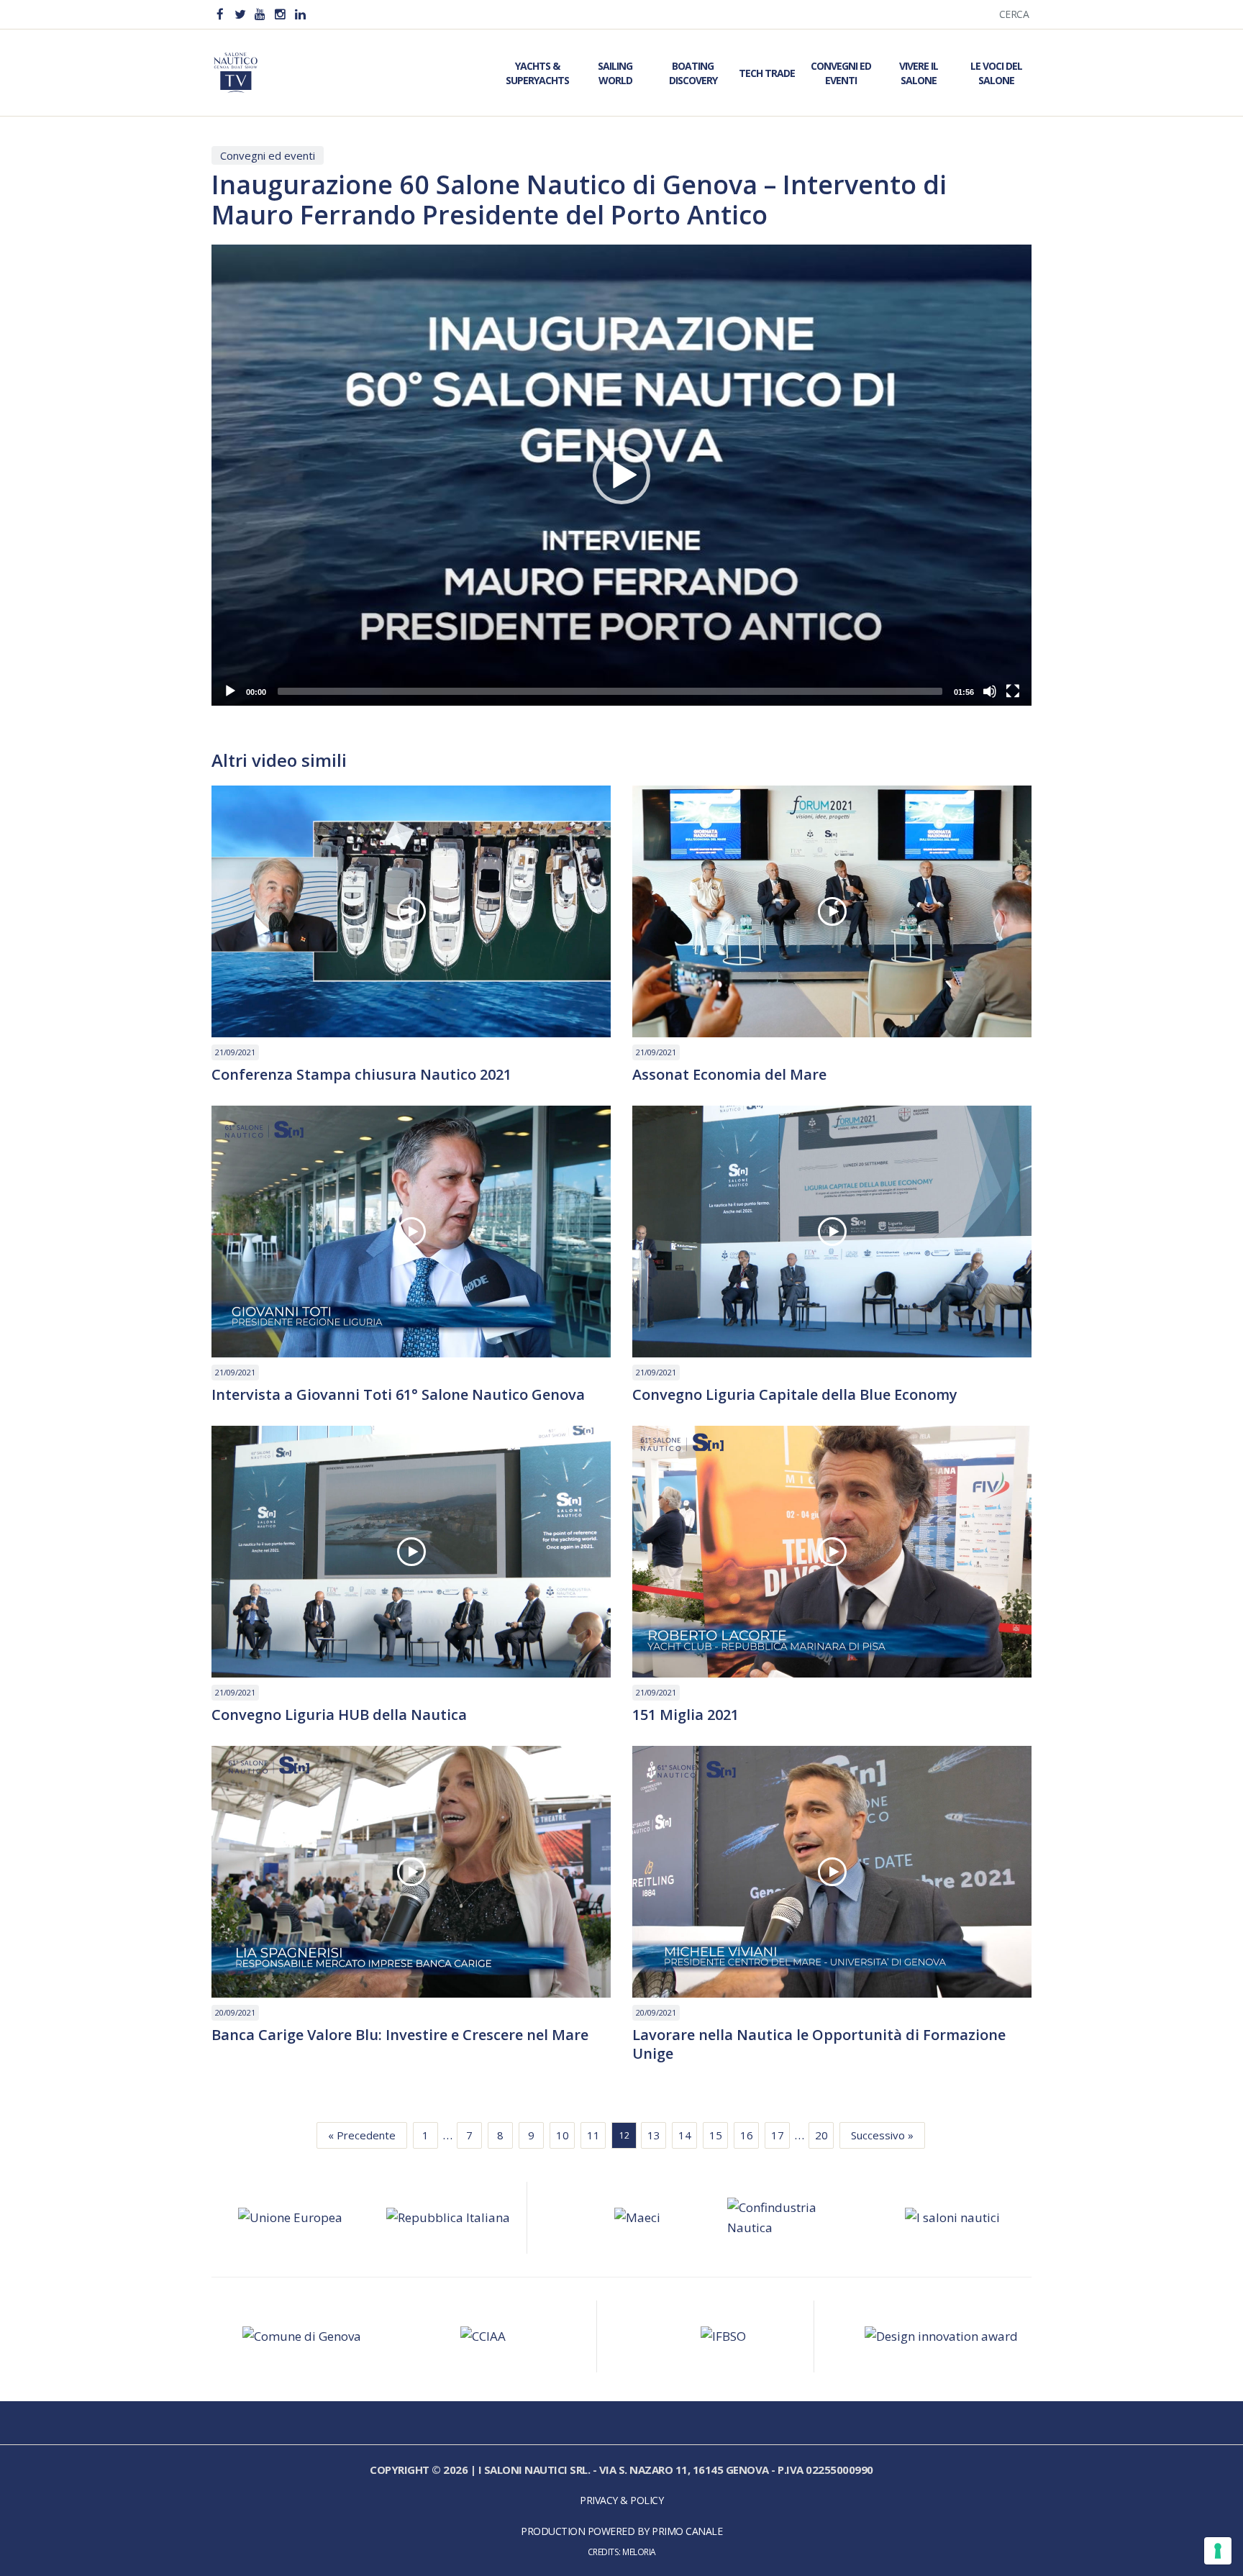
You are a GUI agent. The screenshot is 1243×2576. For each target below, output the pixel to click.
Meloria (639, 2552)
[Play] (230, 691)
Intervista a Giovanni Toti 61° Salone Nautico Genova (398, 1395)
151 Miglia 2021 (686, 1715)
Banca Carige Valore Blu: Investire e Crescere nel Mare (400, 2035)
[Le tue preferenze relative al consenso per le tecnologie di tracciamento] (1218, 2551)
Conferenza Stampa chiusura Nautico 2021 (361, 1075)
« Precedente (362, 2135)
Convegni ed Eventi (841, 73)
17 (778, 2135)
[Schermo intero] (1013, 691)
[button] (621, 475)
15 (716, 2135)
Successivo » (882, 2135)
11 (593, 2135)
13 (654, 2135)
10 (563, 2135)
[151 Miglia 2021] (832, 1552)
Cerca (1014, 14)
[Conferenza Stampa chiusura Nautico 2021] (411, 911)
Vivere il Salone (919, 73)
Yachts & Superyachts (537, 73)
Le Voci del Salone (996, 73)
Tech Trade (767, 73)
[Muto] (990, 691)
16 (747, 2135)
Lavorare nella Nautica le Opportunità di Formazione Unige (819, 2044)
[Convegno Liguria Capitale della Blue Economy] (832, 1232)
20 (821, 2135)
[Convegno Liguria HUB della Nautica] (411, 1552)
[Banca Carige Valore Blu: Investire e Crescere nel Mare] (411, 1872)
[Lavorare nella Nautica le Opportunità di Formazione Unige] (832, 1872)
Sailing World (615, 73)
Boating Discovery (693, 73)
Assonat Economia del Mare (729, 1075)
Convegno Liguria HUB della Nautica (339, 1715)
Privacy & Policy (621, 2500)
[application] (621, 475)
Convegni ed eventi (268, 155)
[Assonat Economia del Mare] (832, 911)
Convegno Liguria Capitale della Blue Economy (795, 1395)
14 (685, 2135)
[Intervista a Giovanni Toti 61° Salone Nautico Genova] (411, 1232)
